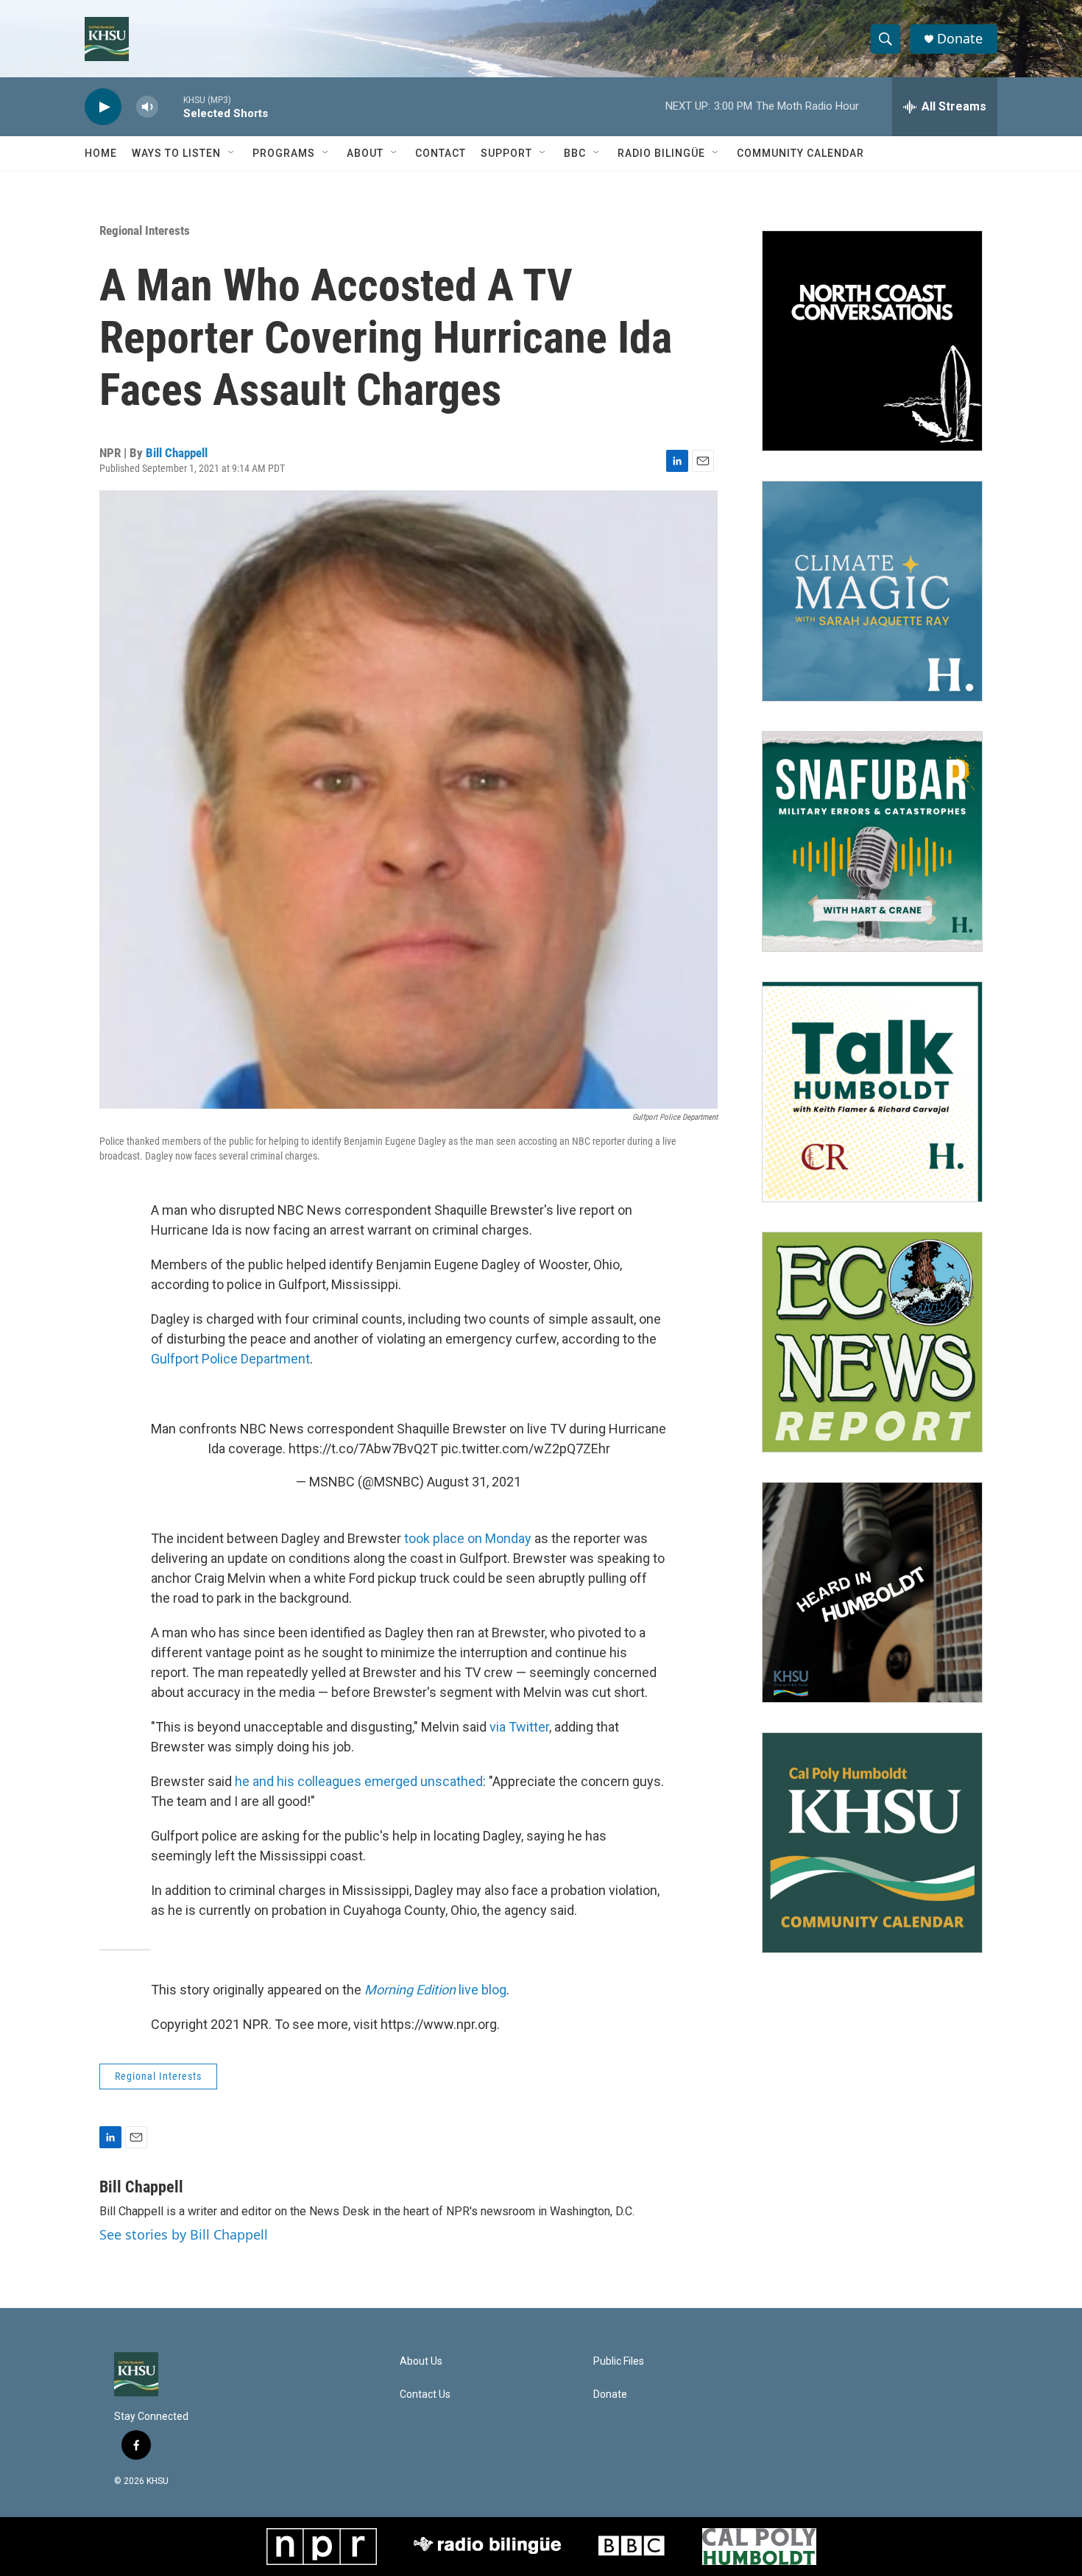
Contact (441, 153)
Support (506, 153)
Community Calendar (800, 153)
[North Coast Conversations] (872, 341)
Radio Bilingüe (661, 153)
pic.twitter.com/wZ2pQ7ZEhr (526, 1448)
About (365, 153)
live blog (435, 1990)
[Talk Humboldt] (872, 1092)
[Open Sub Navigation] (232, 153)
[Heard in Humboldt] (872, 1592)
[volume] (147, 107)
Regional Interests (145, 230)
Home (101, 153)
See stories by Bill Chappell (184, 2234)
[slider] (171, 106)
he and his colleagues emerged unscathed (359, 1781)
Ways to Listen (176, 153)
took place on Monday (468, 1538)
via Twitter (519, 1727)
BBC (575, 153)
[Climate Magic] (872, 591)
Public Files (619, 2361)
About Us (421, 2361)
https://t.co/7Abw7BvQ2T (363, 1448)
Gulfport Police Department (230, 1359)
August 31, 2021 (474, 1482)
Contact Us (425, 2395)
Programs (284, 153)
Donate (960, 39)
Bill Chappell (177, 453)
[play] (103, 107)
